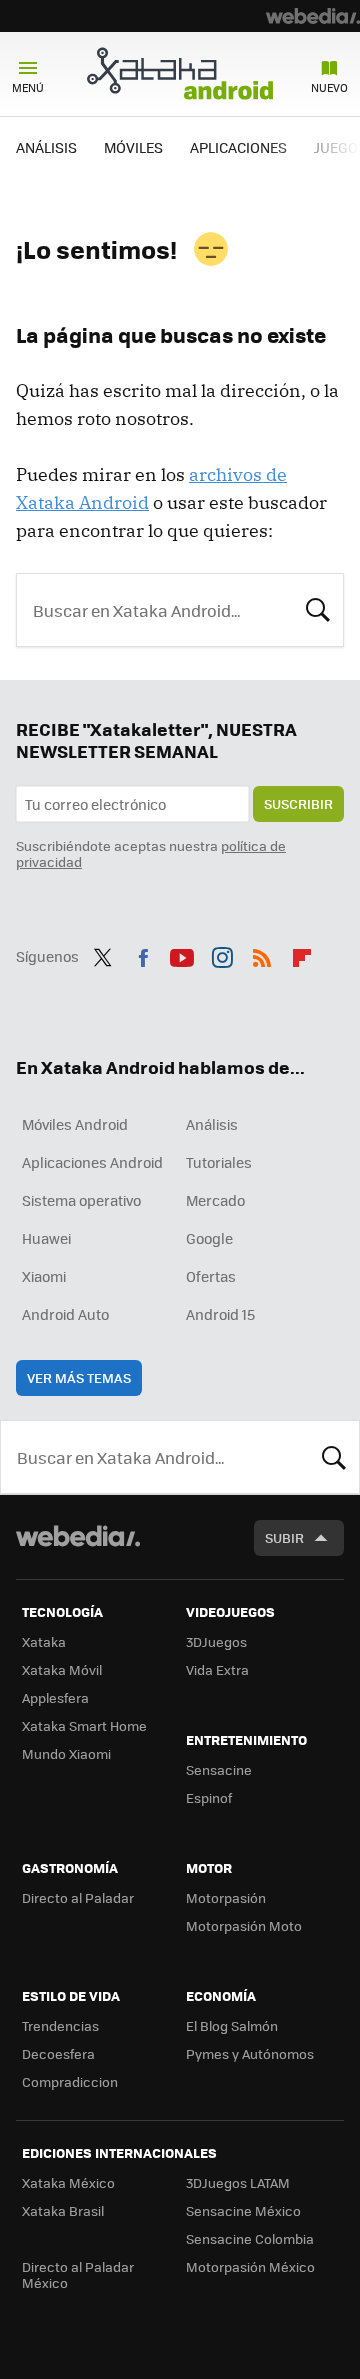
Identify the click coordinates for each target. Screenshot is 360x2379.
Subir (284, 1537)
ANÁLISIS (46, 147)
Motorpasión (226, 1897)
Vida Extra (217, 1669)
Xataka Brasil (63, 2210)
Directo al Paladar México (78, 2274)
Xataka (44, 1641)
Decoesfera (58, 2053)
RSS (262, 954)
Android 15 (220, 1314)
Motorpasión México (250, 2266)
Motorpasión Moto (244, 1925)
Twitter (103, 954)
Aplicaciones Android (92, 1162)
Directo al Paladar (78, 1897)
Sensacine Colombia (250, 2238)
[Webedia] (313, 16)
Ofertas (211, 1276)
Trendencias (60, 2025)
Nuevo (329, 87)
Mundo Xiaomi (66, 1753)
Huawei (46, 1238)
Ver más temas (79, 1377)
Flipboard (302, 954)
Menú (28, 87)
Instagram (222, 954)
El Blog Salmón (232, 2025)
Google (209, 1238)
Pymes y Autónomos (250, 2053)
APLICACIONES (238, 147)
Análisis (212, 1124)
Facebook (143, 954)
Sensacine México (243, 2210)
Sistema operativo (81, 1200)
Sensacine (219, 1769)
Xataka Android (180, 73)
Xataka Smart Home (84, 1725)
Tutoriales (219, 1162)
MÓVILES (133, 147)
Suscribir (298, 803)
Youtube (182, 954)
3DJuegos (216, 1641)
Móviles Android (75, 1124)
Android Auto (65, 1314)
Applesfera (55, 1697)
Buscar (318, 608)
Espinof (209, 1797)
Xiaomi (44, 1276)
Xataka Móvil (62, 1669)
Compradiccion (70, 2081)
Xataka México (68, 2182)
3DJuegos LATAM (238, 2182)
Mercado (215, 1200)
